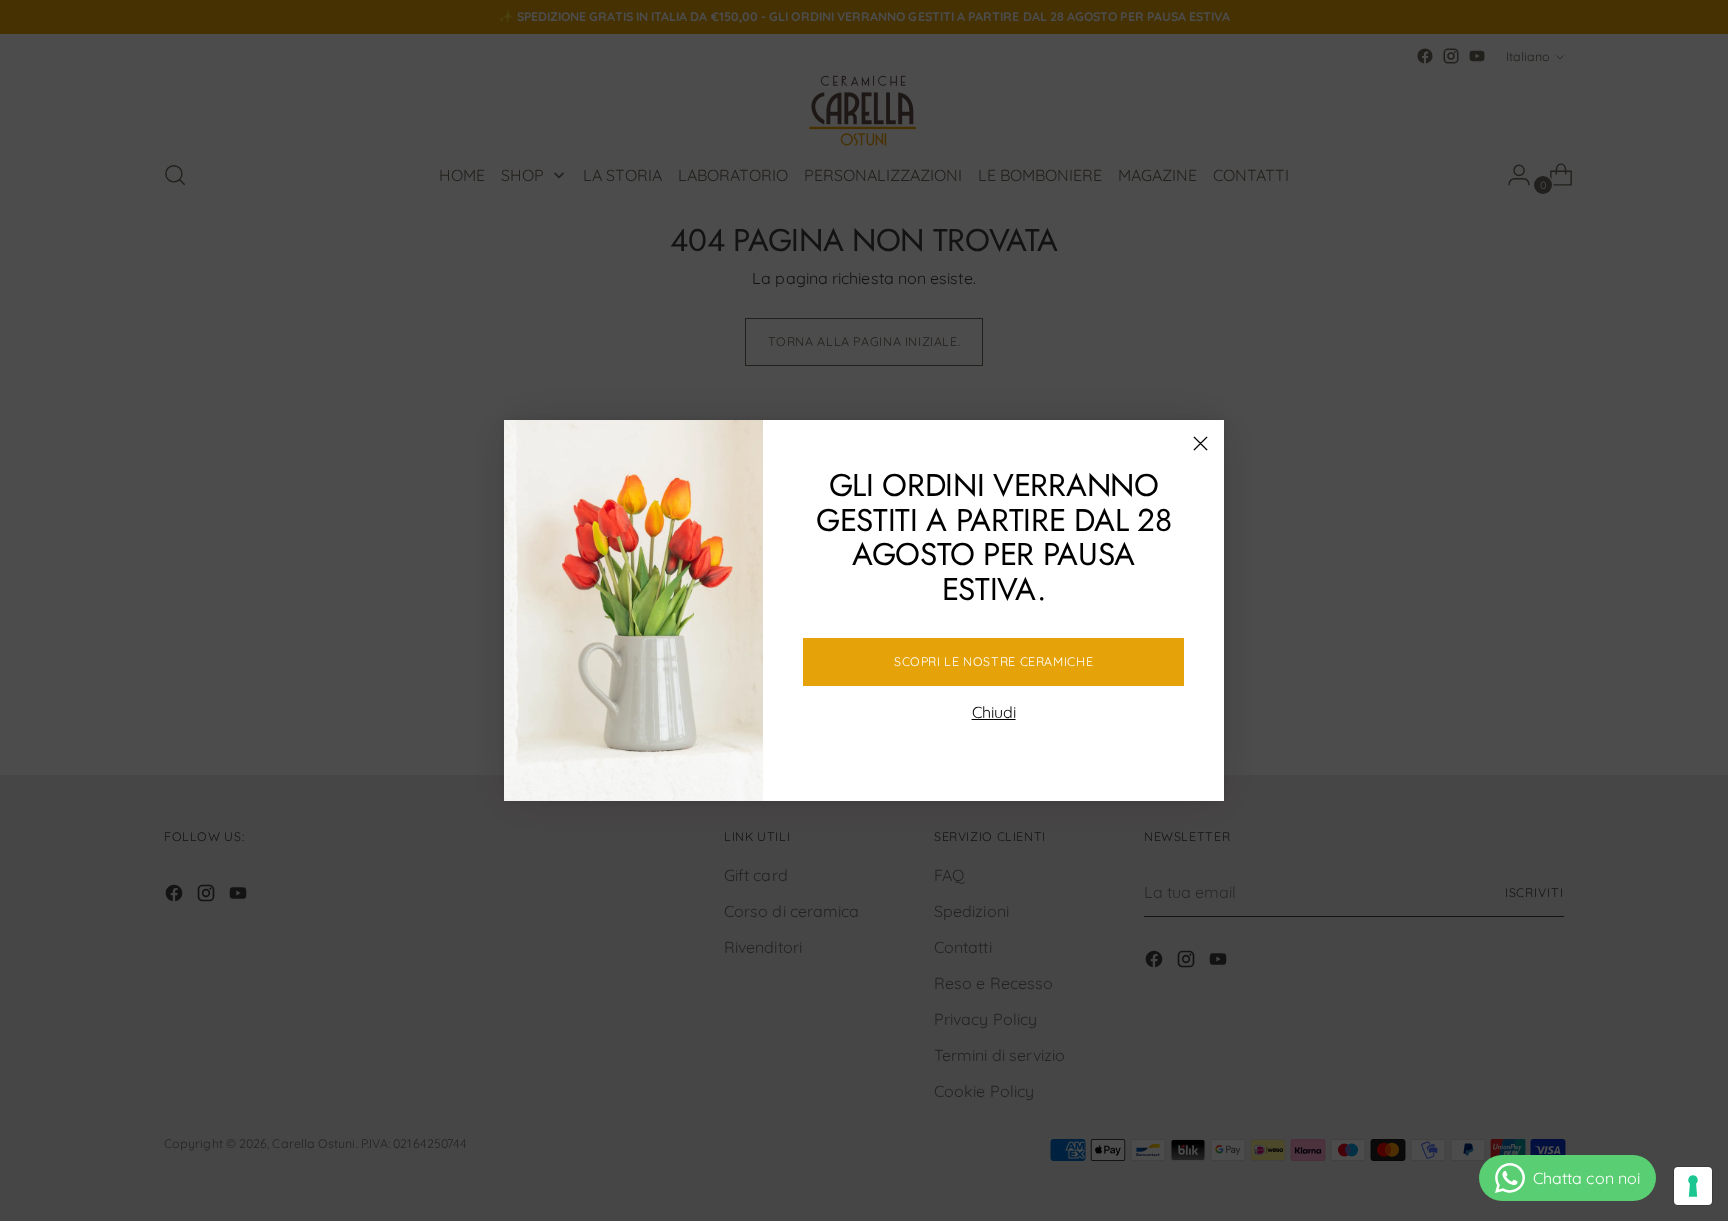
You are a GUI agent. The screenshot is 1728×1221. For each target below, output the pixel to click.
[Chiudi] (1200, 443)
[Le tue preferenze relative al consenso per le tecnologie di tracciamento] (1693, 1186)
